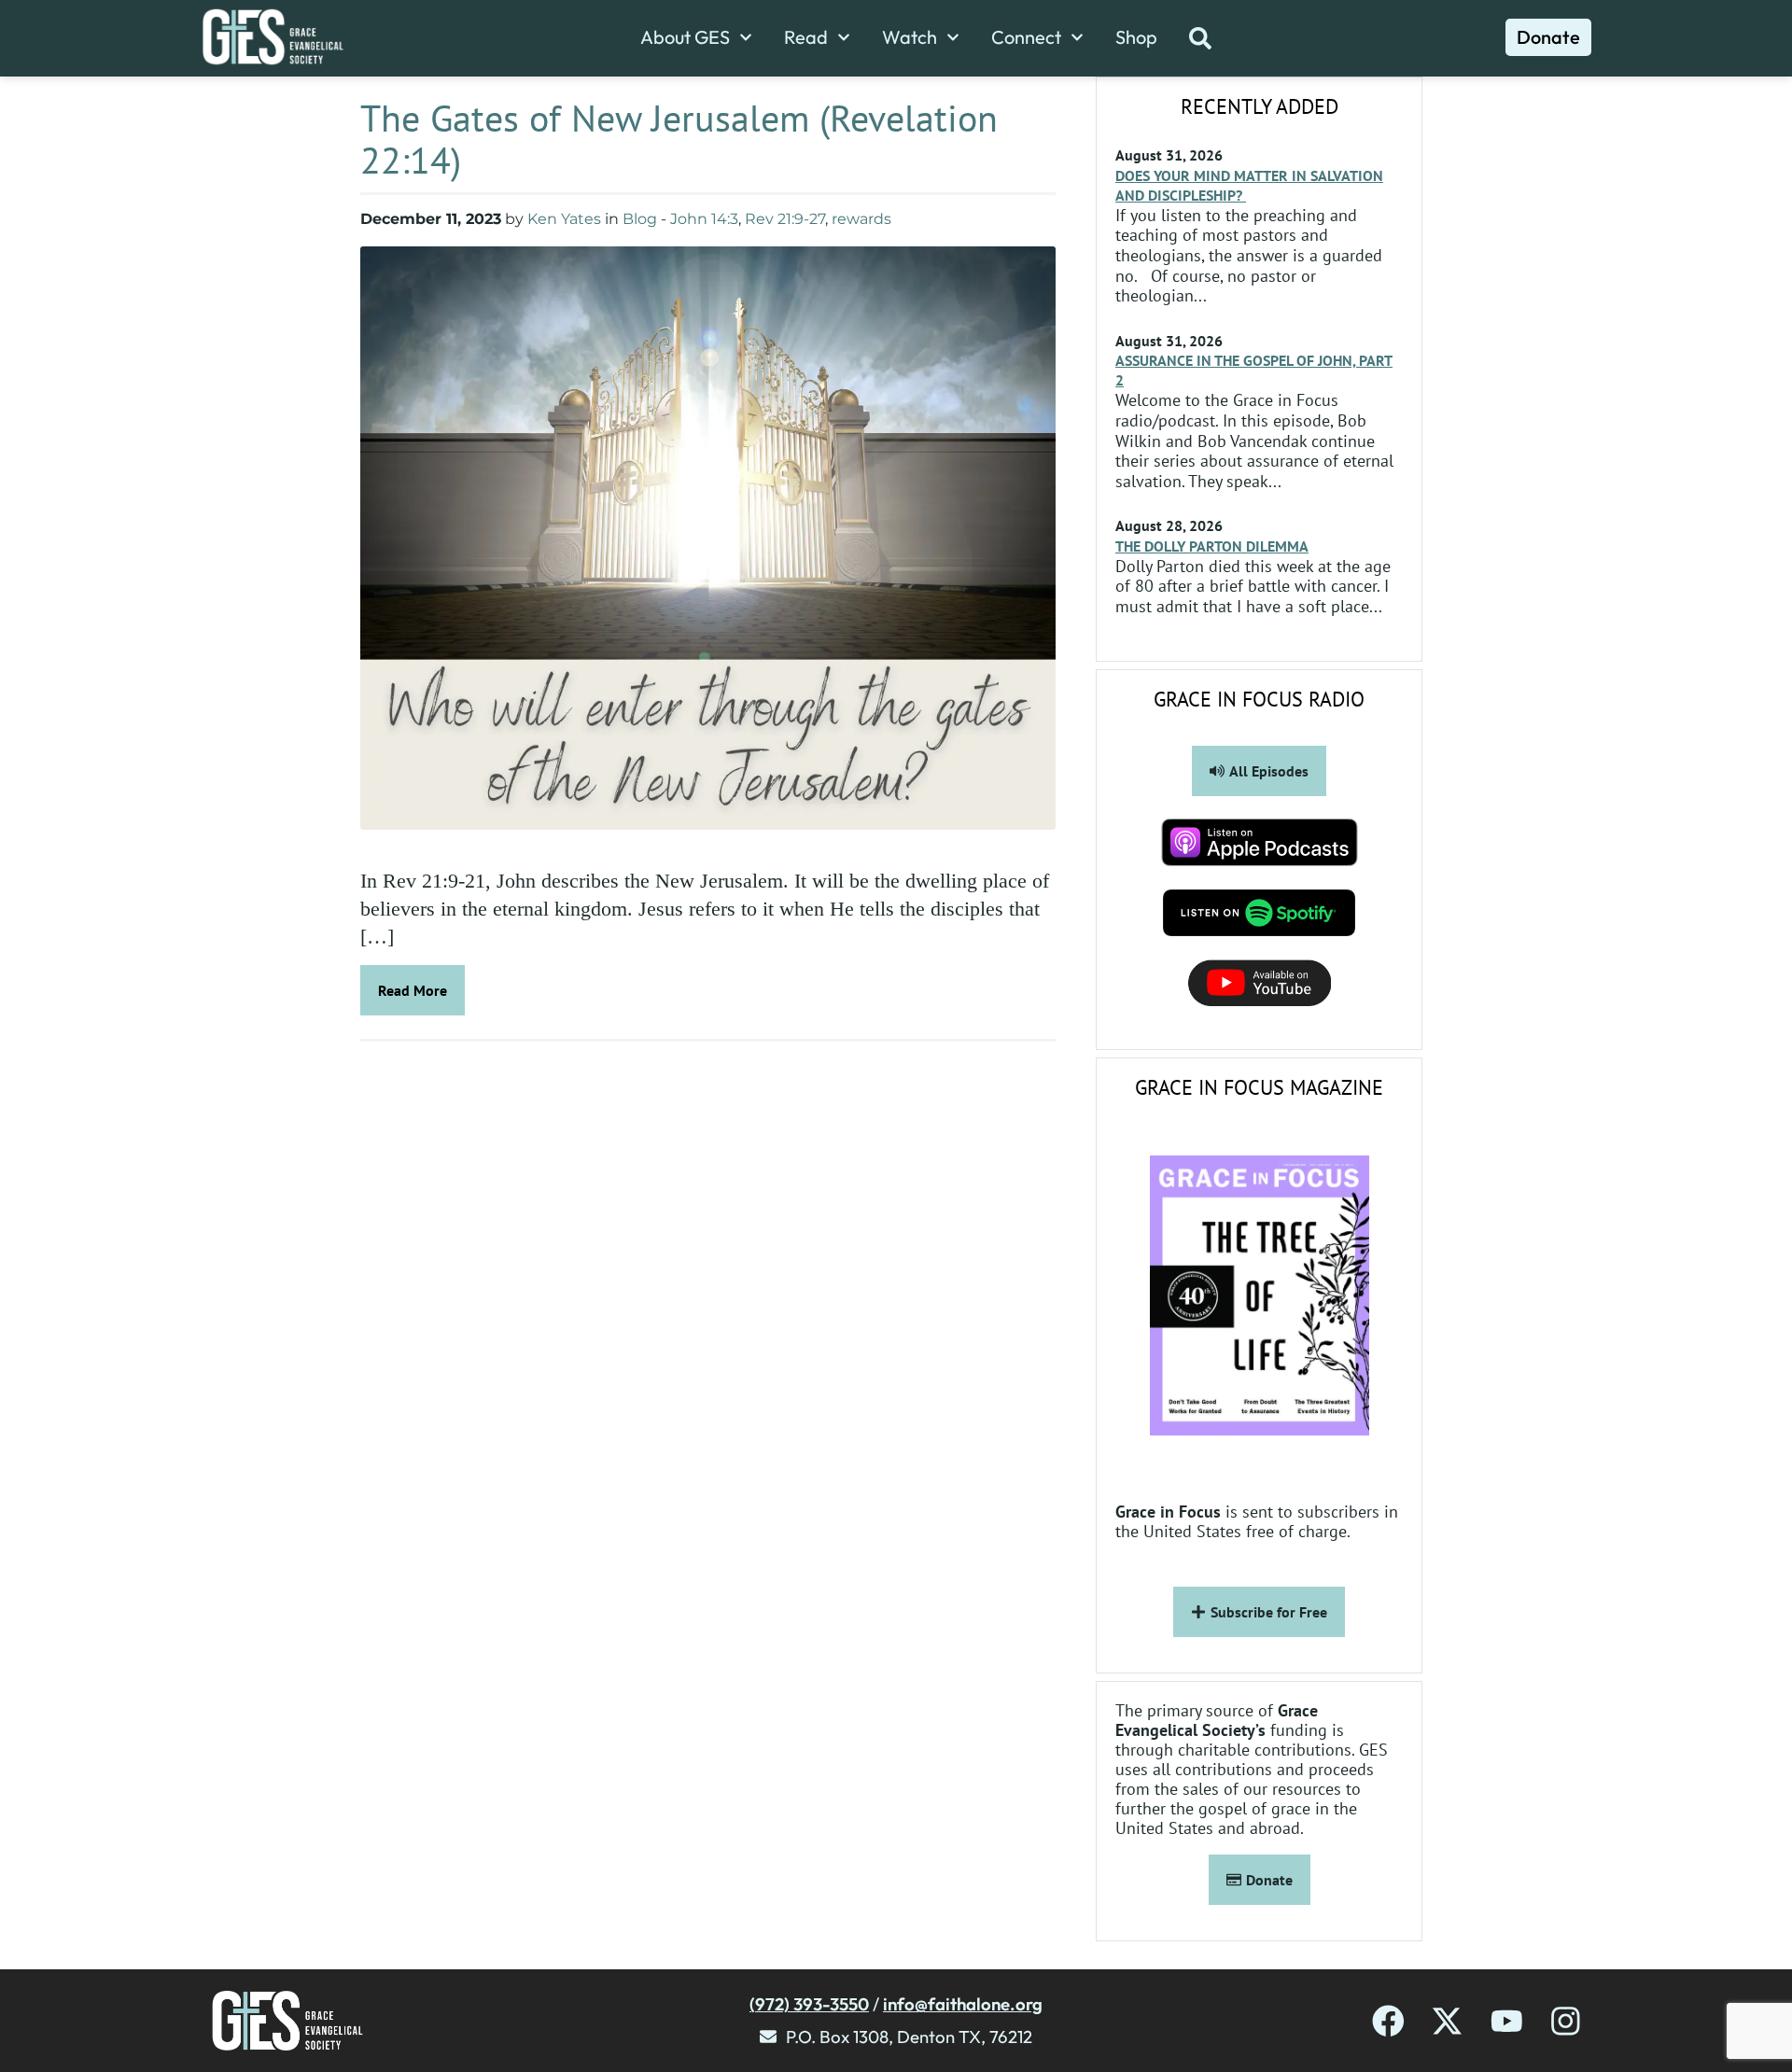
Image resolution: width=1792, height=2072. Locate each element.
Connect (1026, 37)
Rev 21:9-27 (785, 219)
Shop (1136, 37)
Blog (640, 219)
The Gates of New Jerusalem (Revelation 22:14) (679, 139)
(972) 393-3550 (809, 2004)
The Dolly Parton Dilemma (1212, 546)
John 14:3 (704, 219)
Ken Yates (564, 219)
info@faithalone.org (963, 2004)
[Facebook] (1388, 2021)
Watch (910, 37)
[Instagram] (1566, 2021)
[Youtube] (1507, 2021)
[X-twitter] (1447, 2021)
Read (806, 37)
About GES (685, 37)
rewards (861, 219)
